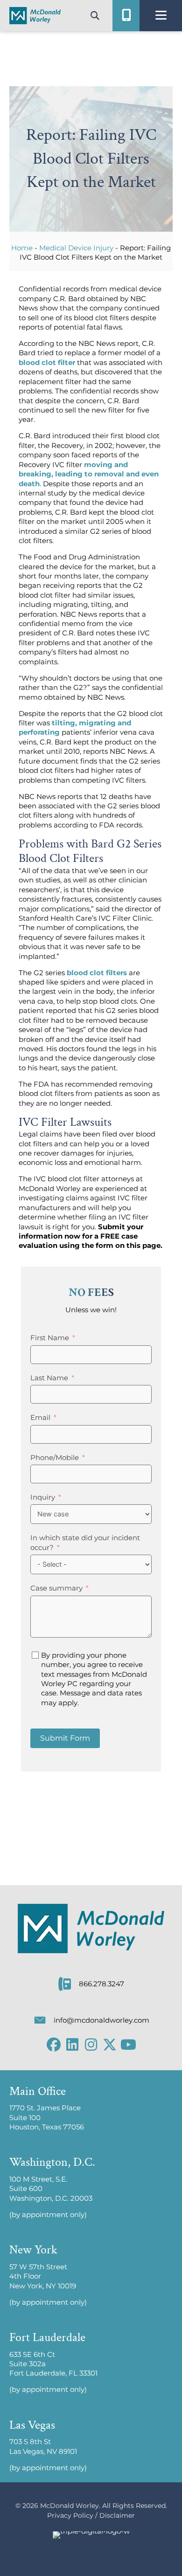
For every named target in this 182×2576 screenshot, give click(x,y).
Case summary (56, 1588)
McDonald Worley (70, 2506)
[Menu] (161, 15)
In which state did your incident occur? (85, 1543)
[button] (54, 2045)
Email (40, 1418)
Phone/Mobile (55, 1458)
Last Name (49, 1378)
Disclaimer (117, 2515)
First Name (50, 1338)
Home (22, 248)
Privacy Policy (70, 2515)
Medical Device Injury (76, 248)
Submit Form (65, 1738)
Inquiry (43, 1497)
